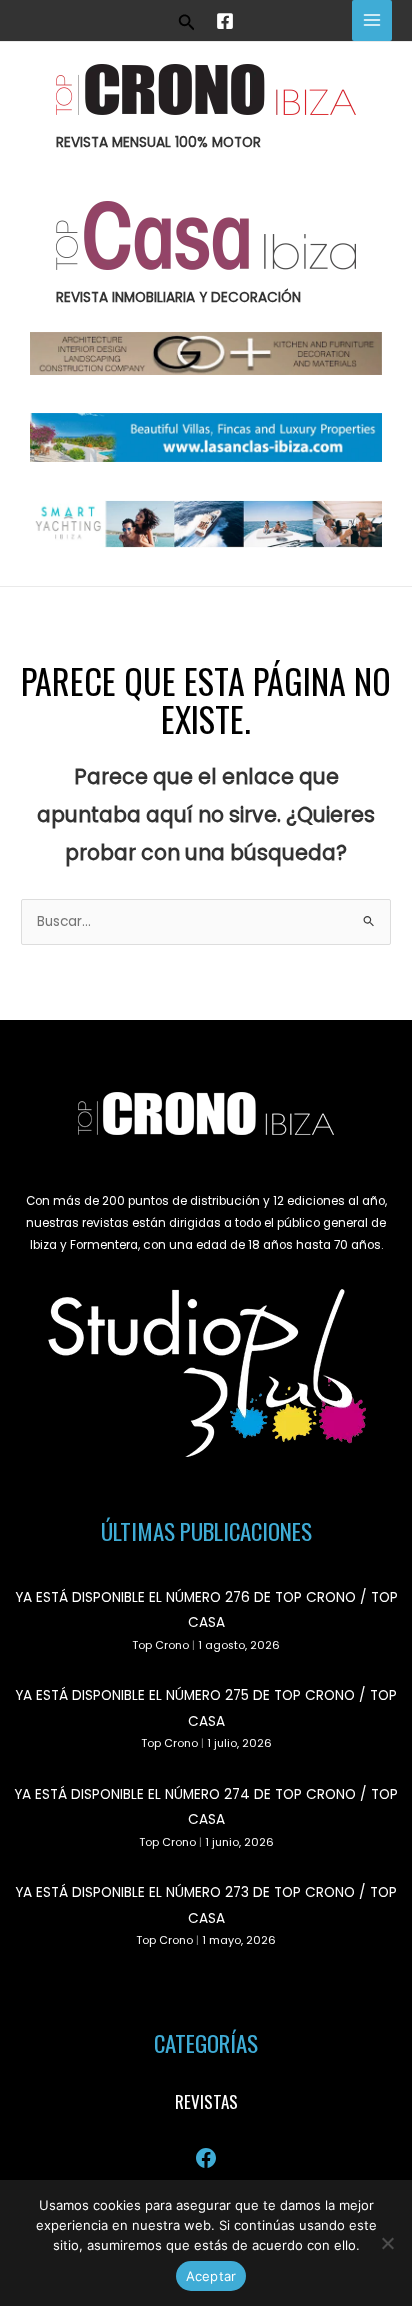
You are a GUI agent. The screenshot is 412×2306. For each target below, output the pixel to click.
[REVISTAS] (206, 2102)
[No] (387, 2243)
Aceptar (211, 2276)
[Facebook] (225, 21)
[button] (187, 20)
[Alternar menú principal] (372, 20)
